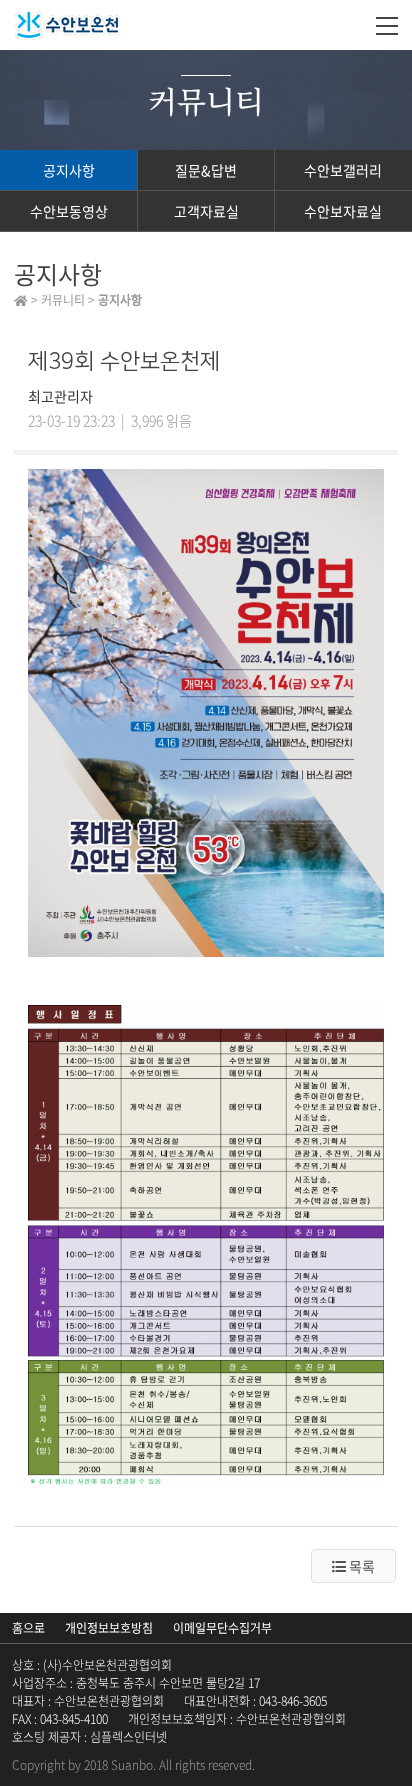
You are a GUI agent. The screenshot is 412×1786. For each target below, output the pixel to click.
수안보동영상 (69, 211)
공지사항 (69, 170)
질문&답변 (206, 170)
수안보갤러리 (343, 170)
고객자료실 (206, 211)
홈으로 (28, 1628)
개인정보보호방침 (109, 1628)
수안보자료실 (343, 211)
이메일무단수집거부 (222, 1628)
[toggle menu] (387, 25)
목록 (360, 1566)
